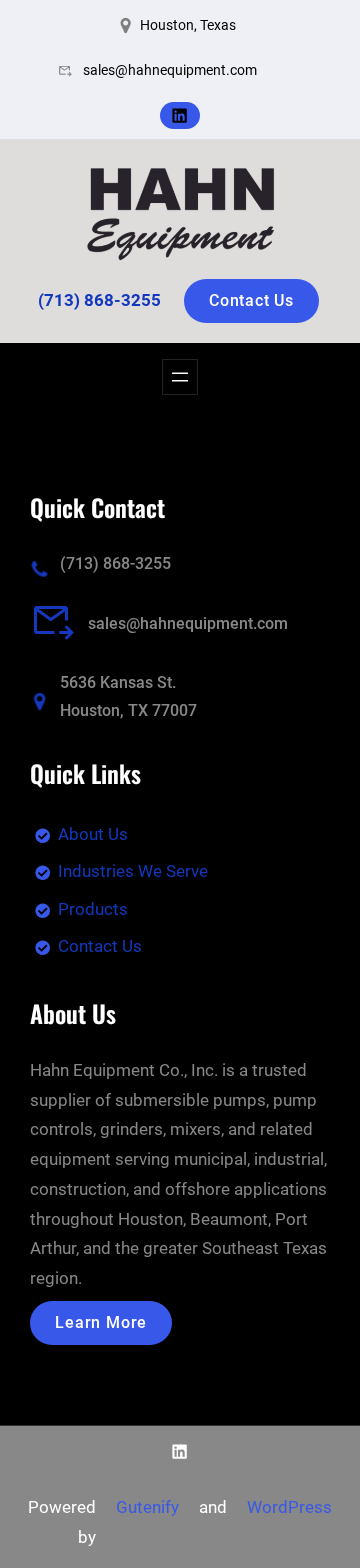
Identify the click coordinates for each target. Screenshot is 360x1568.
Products (93, 909)
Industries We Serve (133, 871)
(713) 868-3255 (115, 563)
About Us (93, 834)
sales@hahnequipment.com (188, 623)
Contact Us (251, 300)
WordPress (289, 1507)
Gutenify (147, 1507)
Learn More (101, 1322)
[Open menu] (180, 377)
